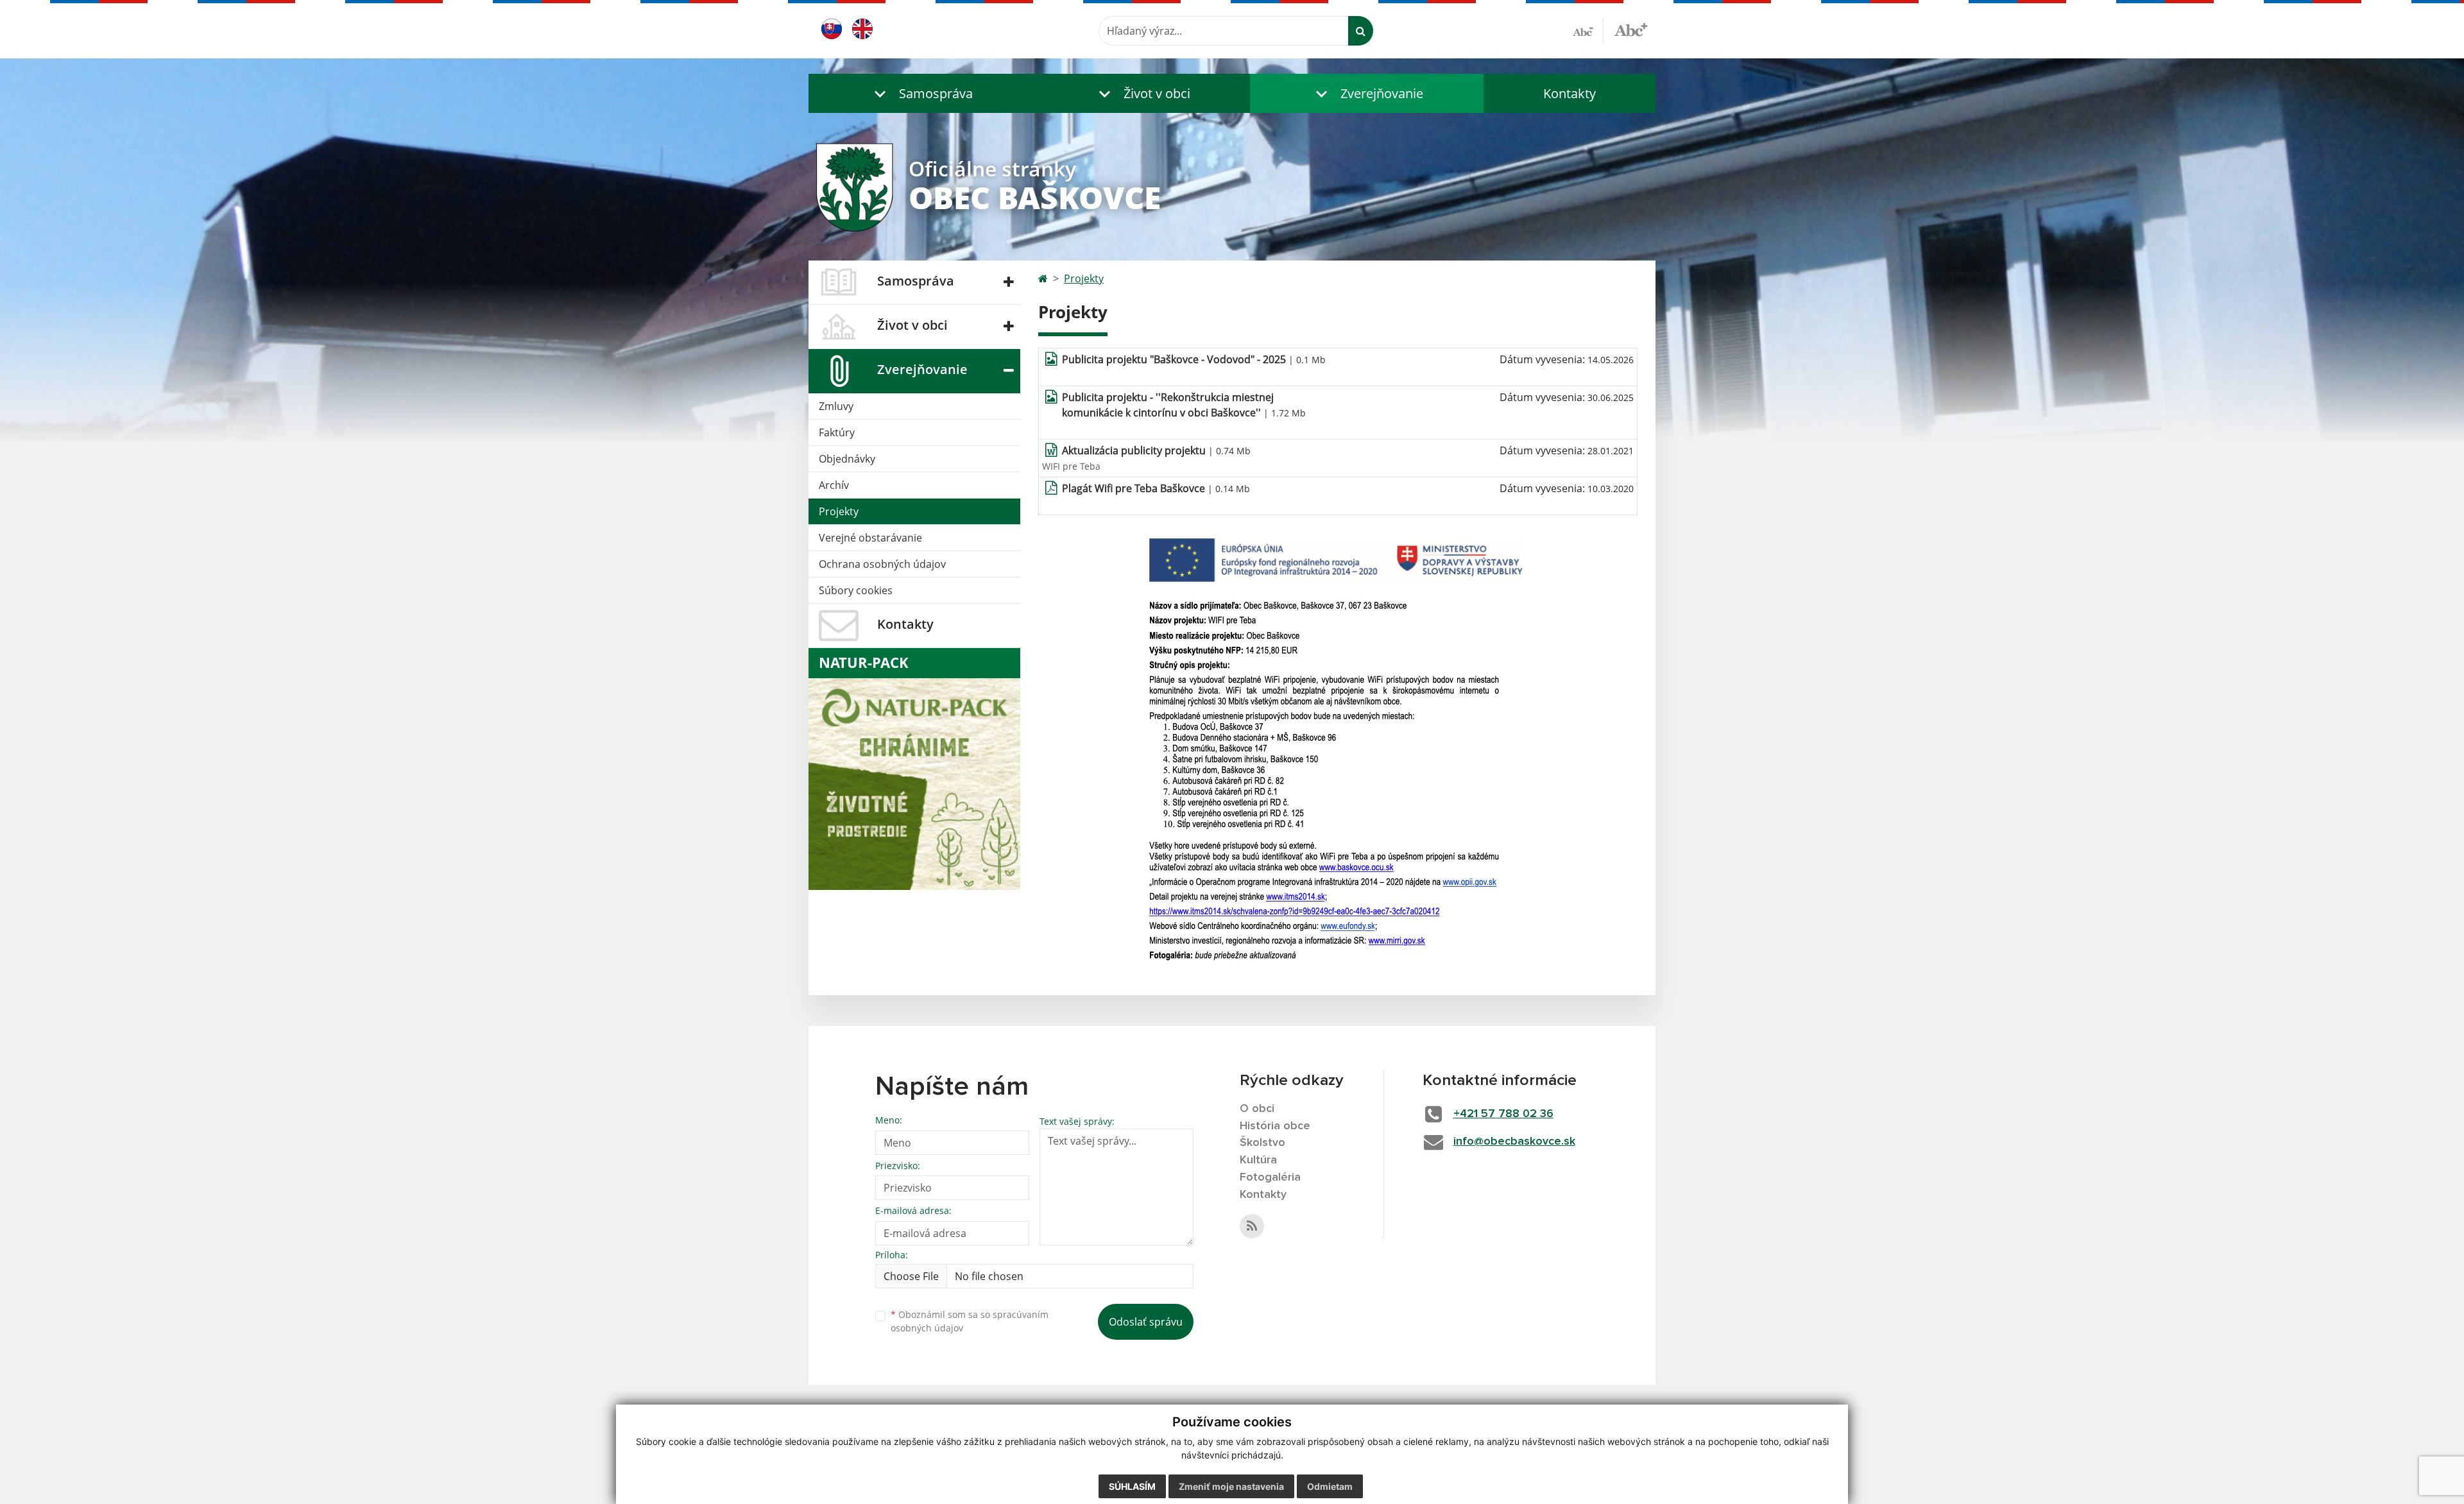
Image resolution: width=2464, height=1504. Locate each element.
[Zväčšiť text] (1631, 29)
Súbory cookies (856, 590)
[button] (921, 93)
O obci (1257, 1109)
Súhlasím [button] (1132, 1486)
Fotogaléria (1270, 1177)
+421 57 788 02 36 (1503, 1114)
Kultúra (1258, 1160)
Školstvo (1262, 1143)
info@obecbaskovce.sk (1514, 1141)
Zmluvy (836, 406)
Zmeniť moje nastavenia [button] (1231, 1486)
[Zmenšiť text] (1588, 31)
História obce (1275, 1126)
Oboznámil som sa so (970, 1321)
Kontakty (1570, 93)
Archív (834, 485)
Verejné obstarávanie (870, 538)
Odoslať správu (1146, 1322)
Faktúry (837, 432)
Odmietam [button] (1330, 1486)
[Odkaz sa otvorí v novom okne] (1252, 1226)
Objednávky (847, 459)
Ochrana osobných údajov (882, 564)
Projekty (839, 511)
